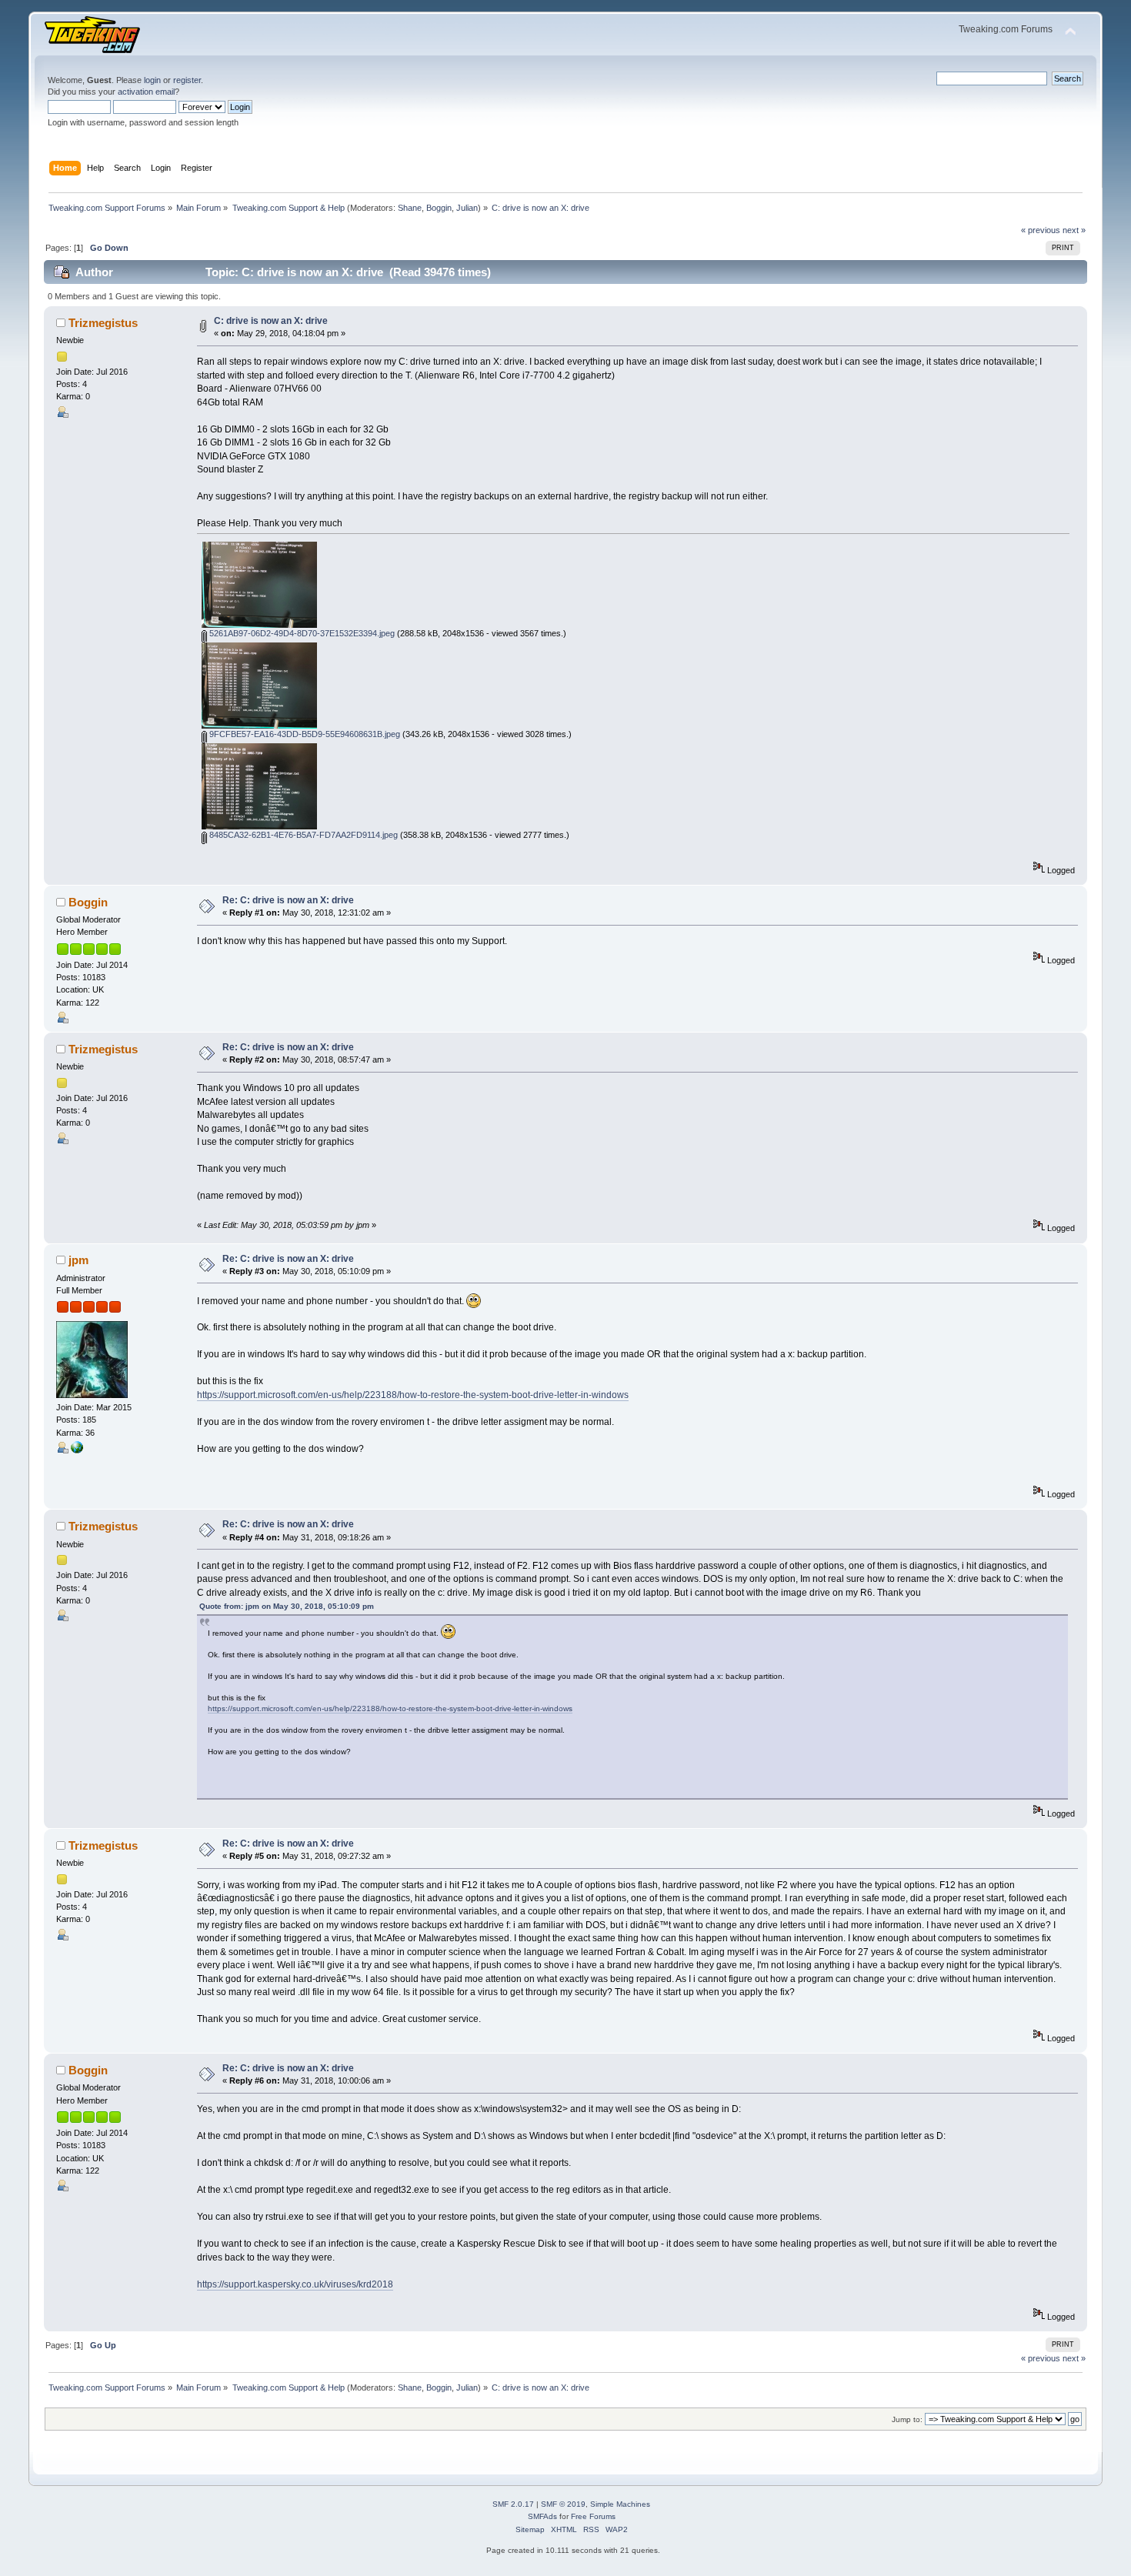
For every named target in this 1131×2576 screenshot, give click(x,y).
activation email (146, 92)
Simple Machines (620, 2504)
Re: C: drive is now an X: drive (288, 900)
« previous (1041, 230)
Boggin (439, 208)
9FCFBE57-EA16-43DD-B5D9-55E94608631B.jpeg (304, 734)
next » (1074, 230)
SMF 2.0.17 (513, 2504)
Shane (410, 208)
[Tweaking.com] (77, 1450)
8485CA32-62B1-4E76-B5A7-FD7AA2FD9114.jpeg (302, 835)
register (187, 80)
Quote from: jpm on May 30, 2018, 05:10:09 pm (287, 1606)
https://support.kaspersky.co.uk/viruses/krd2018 (295, 2284)
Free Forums (593, 2516)
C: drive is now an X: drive (271, 321)
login (152, 80)
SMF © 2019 (563, 2504)
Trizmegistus (103, 323)
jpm (78, 1260)
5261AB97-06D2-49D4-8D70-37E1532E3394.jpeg (301, 633)
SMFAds (542, 2516)
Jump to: (907, 2419)
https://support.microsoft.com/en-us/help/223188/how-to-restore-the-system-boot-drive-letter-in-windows (413, 1395)
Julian (467, 208)
